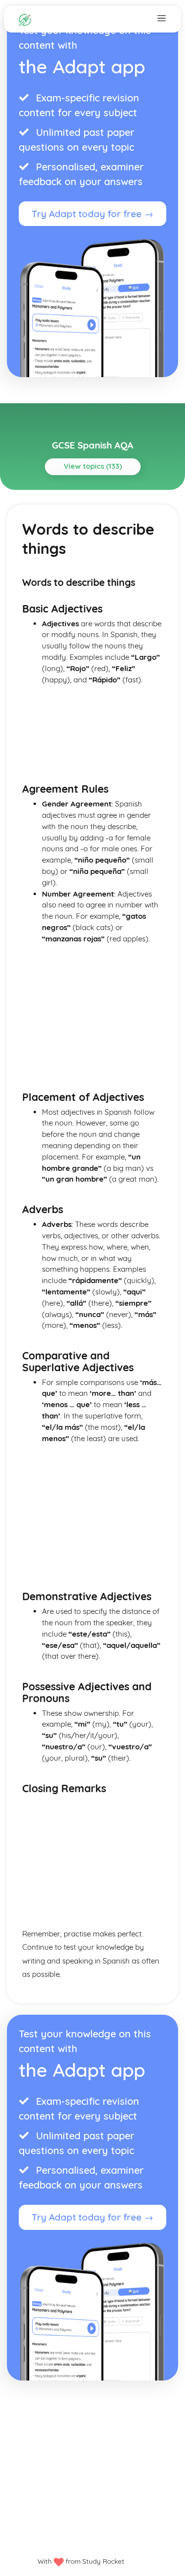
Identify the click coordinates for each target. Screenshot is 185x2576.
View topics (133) (93, 466)
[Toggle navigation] (162, 18)
